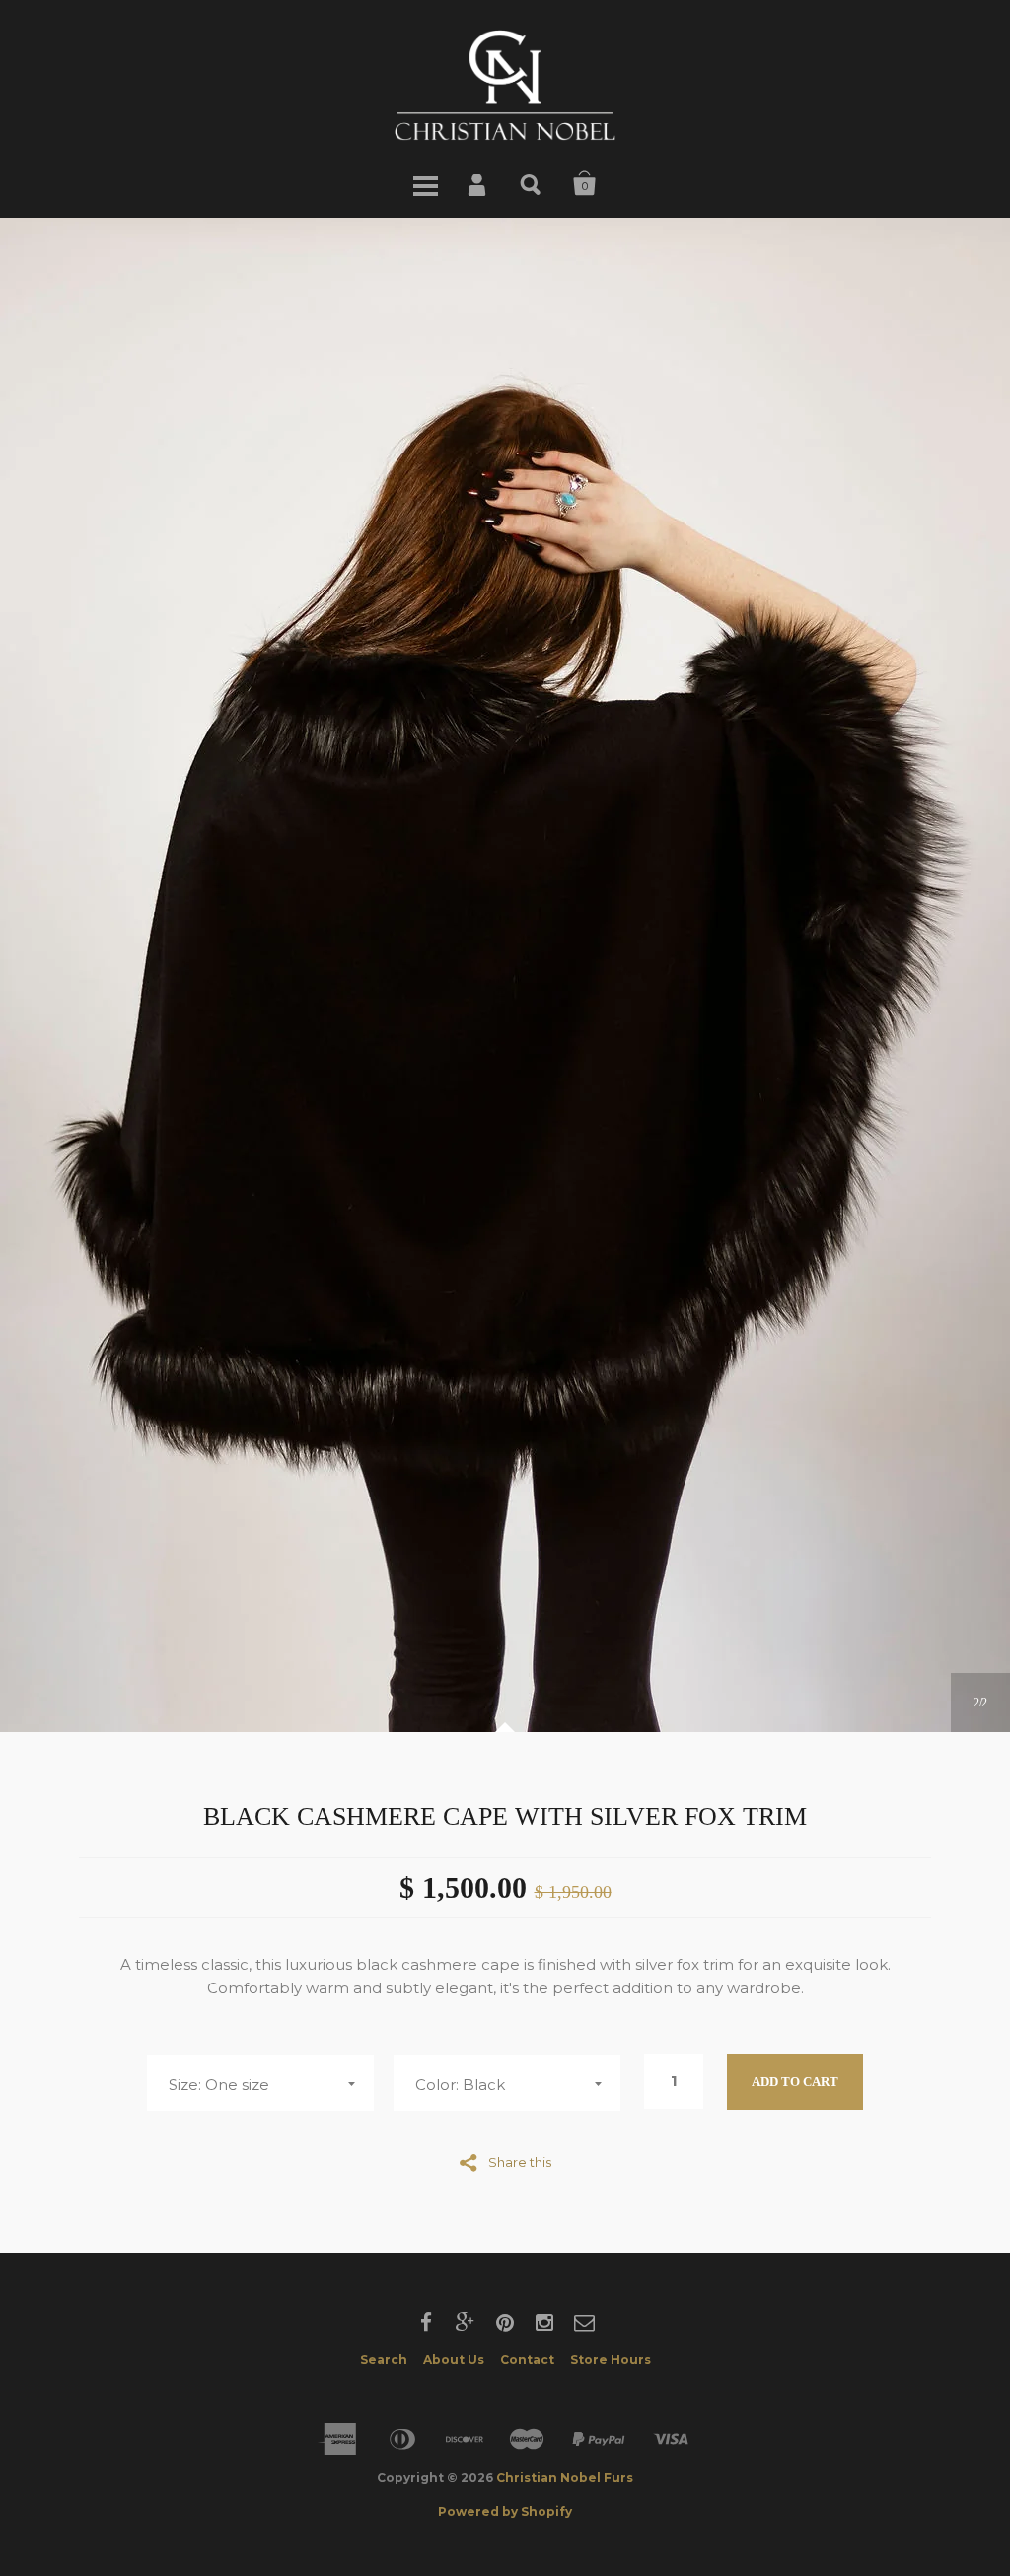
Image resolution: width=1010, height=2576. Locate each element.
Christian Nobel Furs (565, 2478)
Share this (520, 2161)
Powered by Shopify (505, 2511)
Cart (585, 183)
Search (532, 183)
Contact (527, 2360)
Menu (425, 183)
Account (478, 183)
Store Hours (611, 2360)
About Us (454, 2360)
